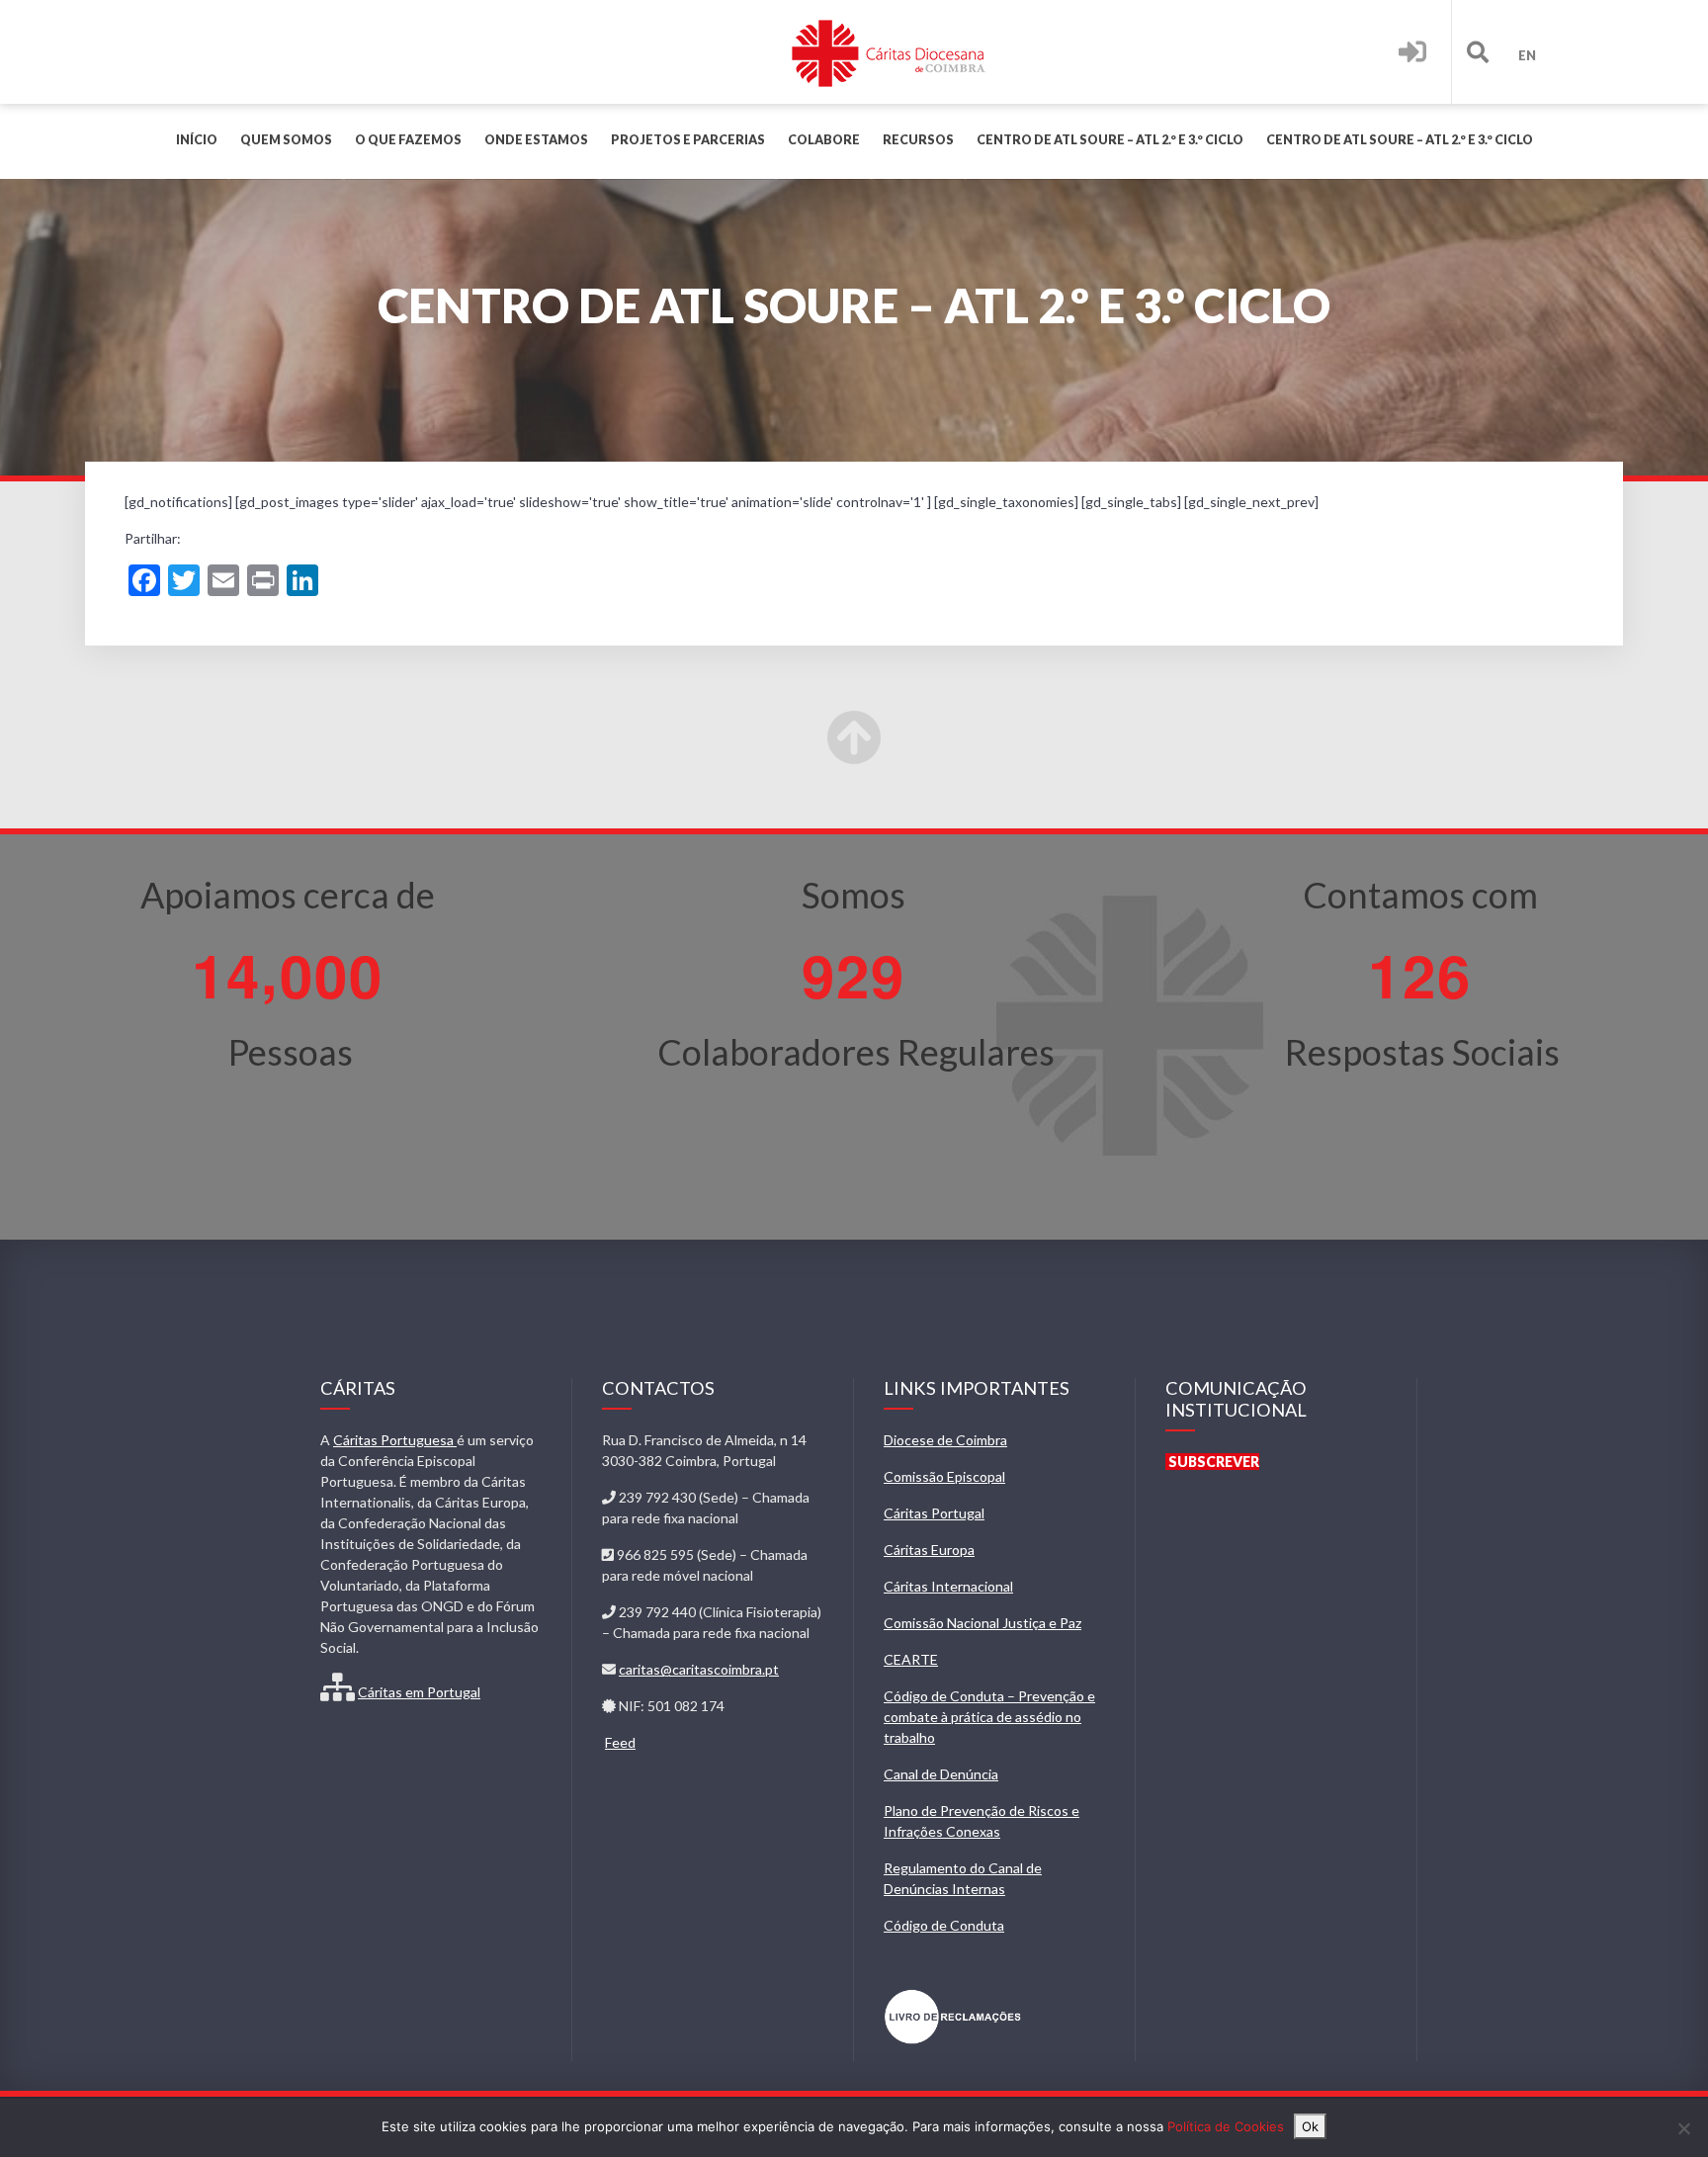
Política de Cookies (1226, 2126)
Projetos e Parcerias (688, 140)
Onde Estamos (536, 140)
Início (197, 140)
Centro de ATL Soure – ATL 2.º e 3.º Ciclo (1110, 140)
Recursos (918, 140)
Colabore (824, 140)
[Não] (1683, 2128)
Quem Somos (286, 140)
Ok (1310, 2126)
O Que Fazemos (408, 140)
